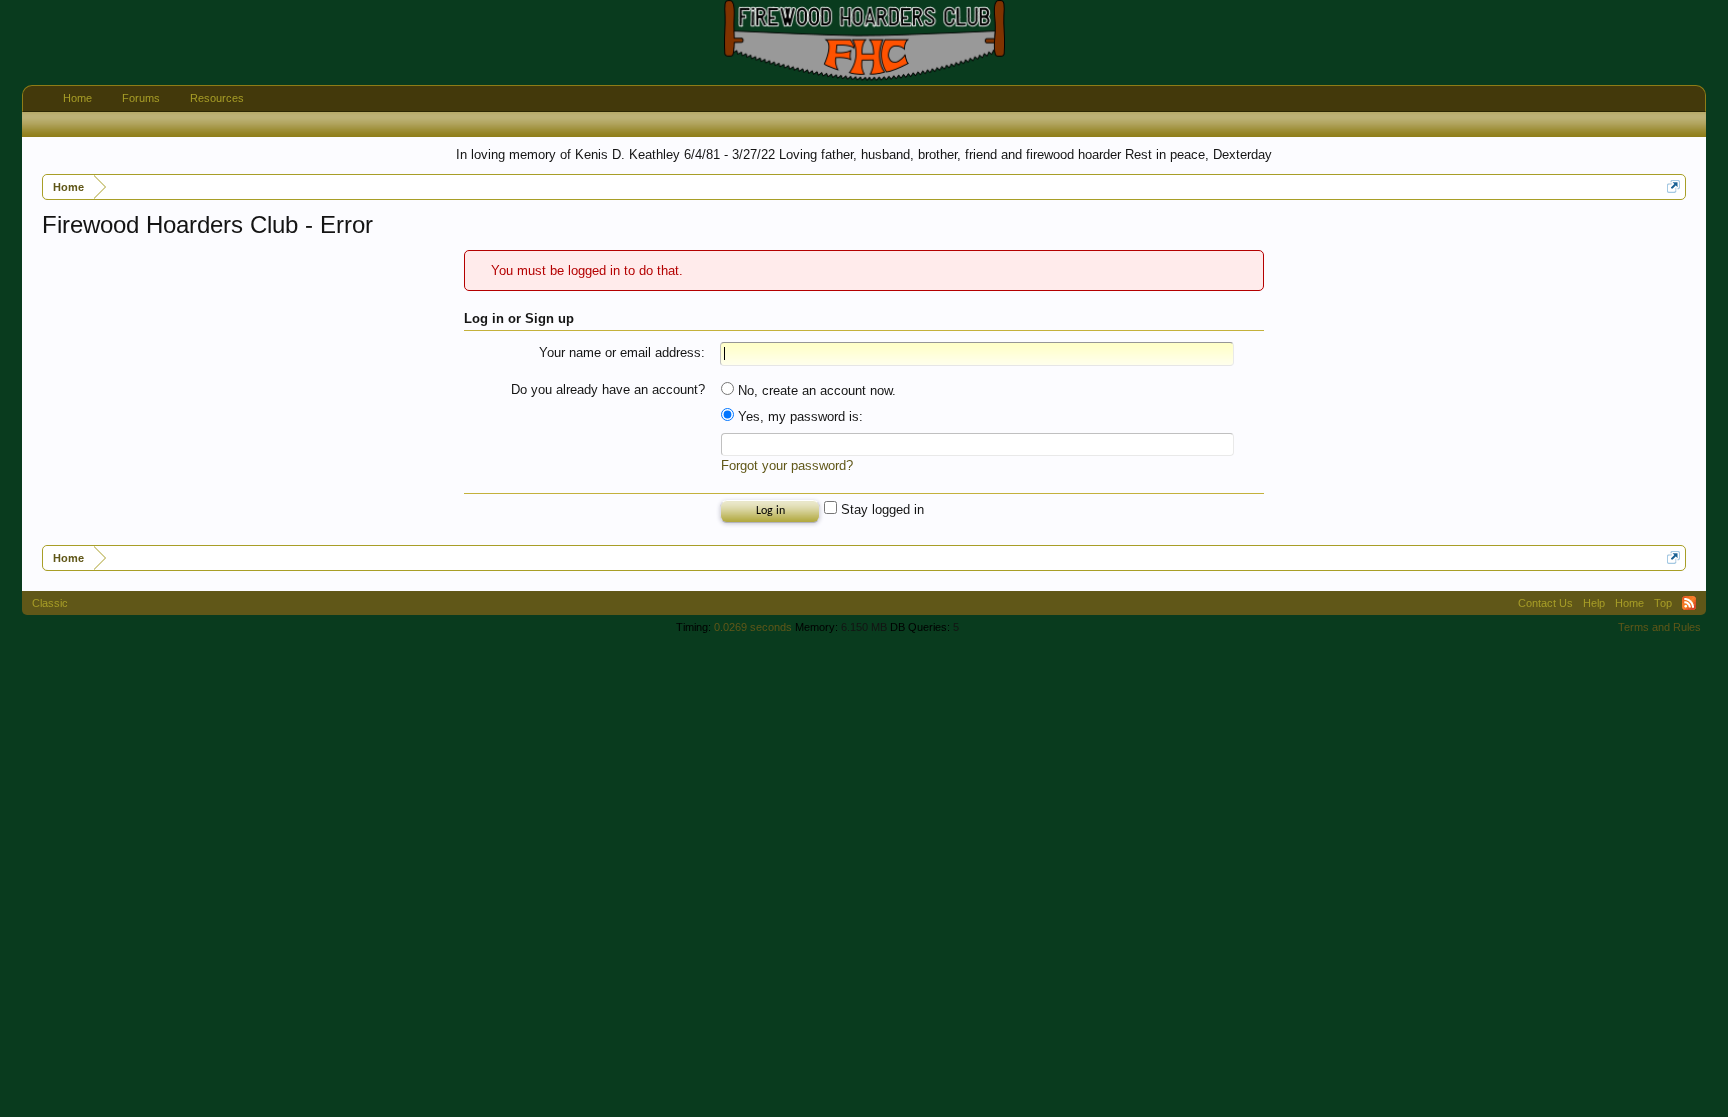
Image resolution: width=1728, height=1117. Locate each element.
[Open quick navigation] (1673, 186)
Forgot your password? (787, 465)
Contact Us (1545, 603)
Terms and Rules (1659, 627)
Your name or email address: (622, 352)
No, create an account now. (815, 390)
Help (1594, 603)
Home (77, 98)
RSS (1689, 603)
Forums (141, 98)
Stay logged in (880, 509)
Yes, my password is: (798, 416)
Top (1663, 603)
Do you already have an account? (608, 389)
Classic (50, 603)
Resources (217, 98)
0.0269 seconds (753, 627)
